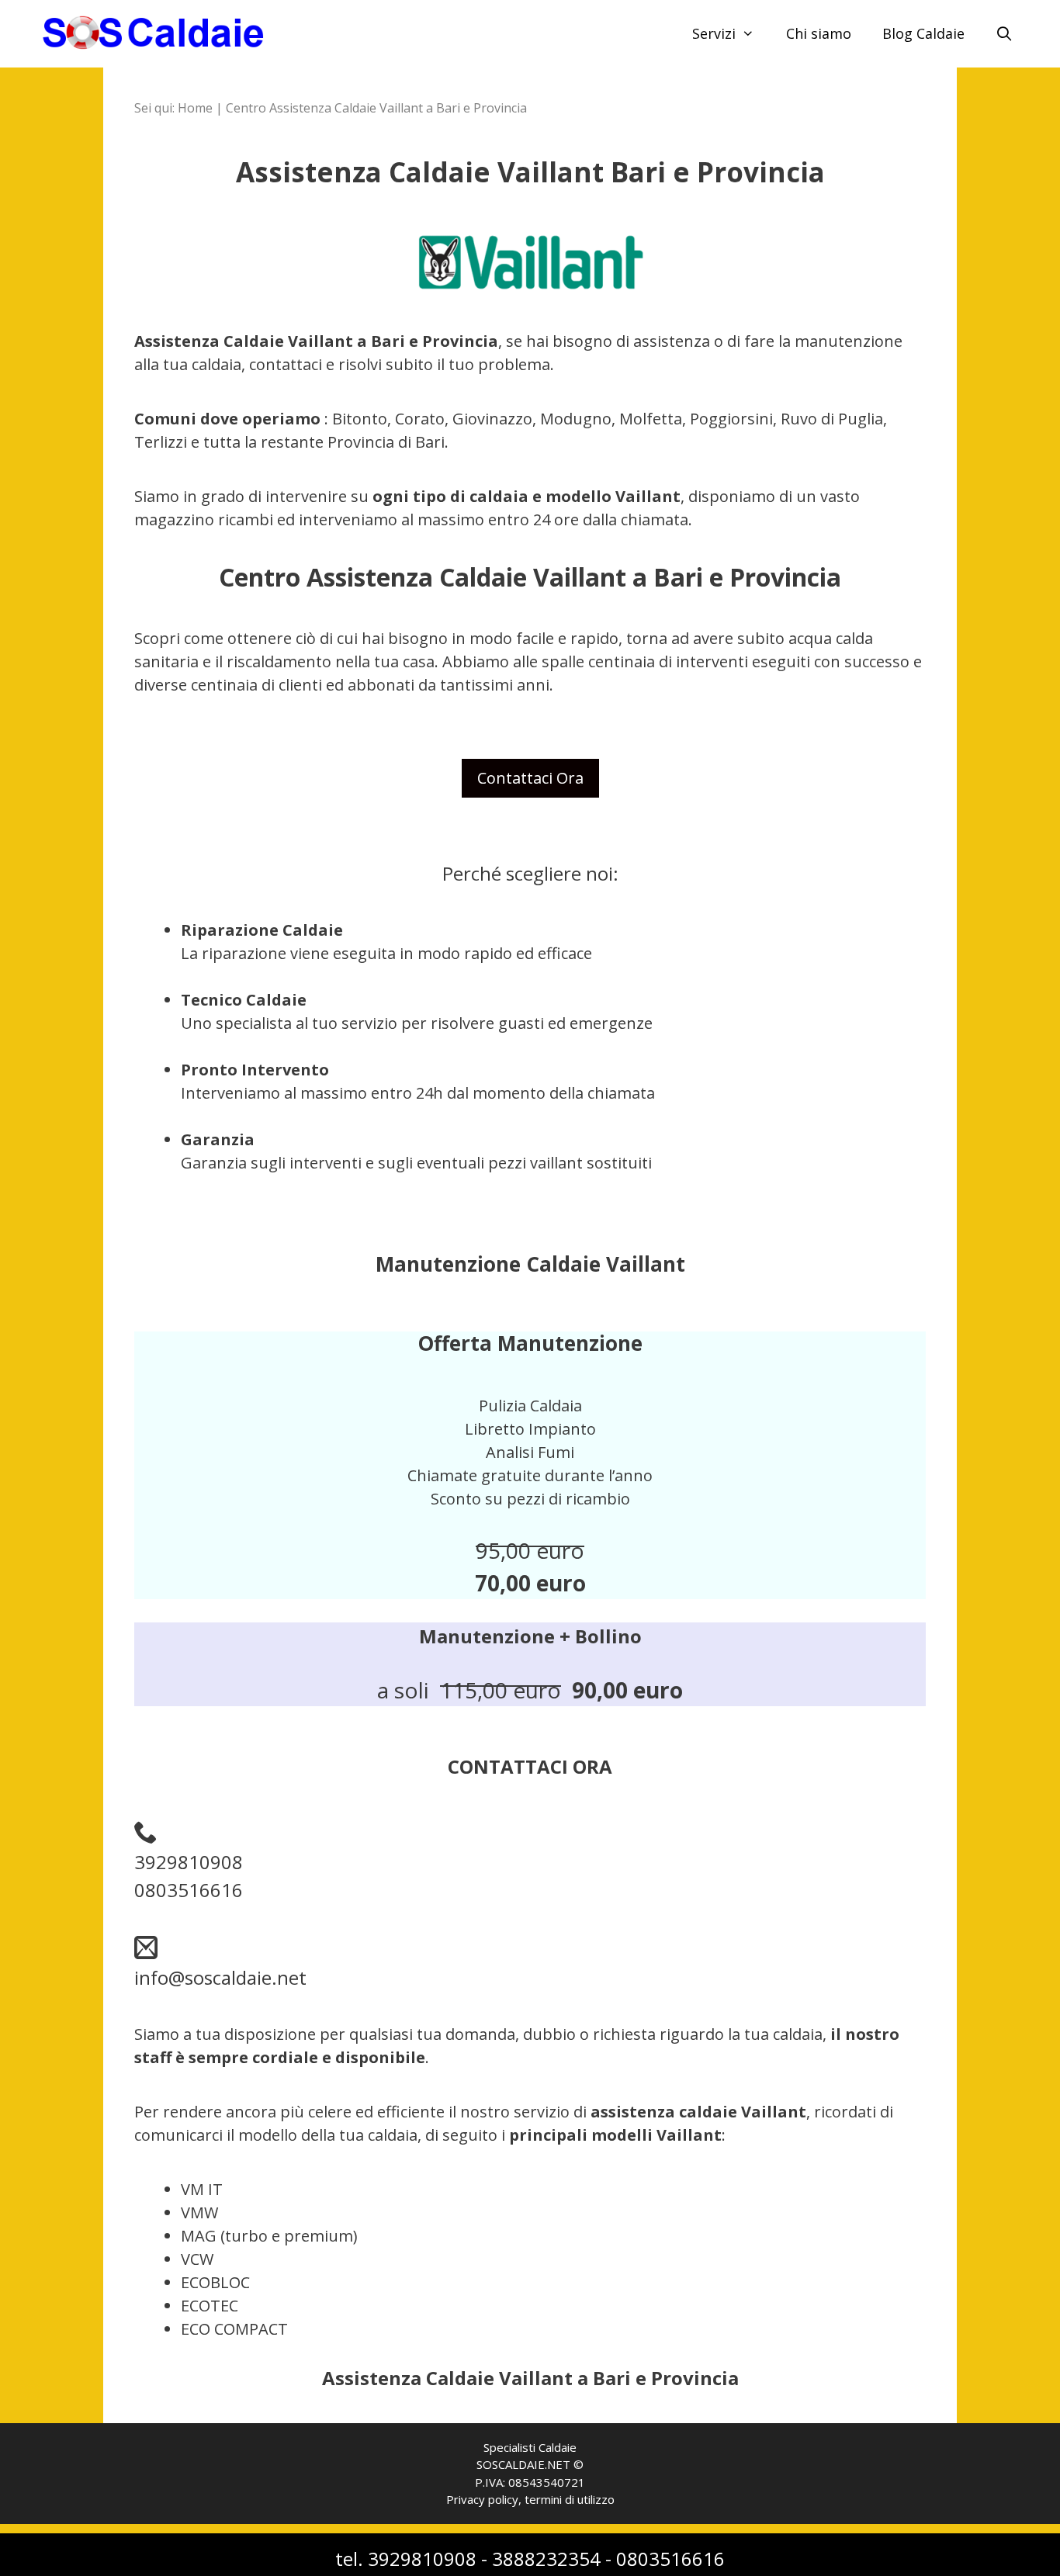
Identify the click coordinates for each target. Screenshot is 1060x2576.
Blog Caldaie (923, 33)
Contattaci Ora (530, 778)
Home (195, 108)
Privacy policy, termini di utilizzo (530, 2499)
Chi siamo (819, 33)
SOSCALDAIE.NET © (530, 2464)
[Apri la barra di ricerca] (1005, 34)
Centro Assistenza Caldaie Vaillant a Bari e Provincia (376, 108)
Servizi (714, 33)
